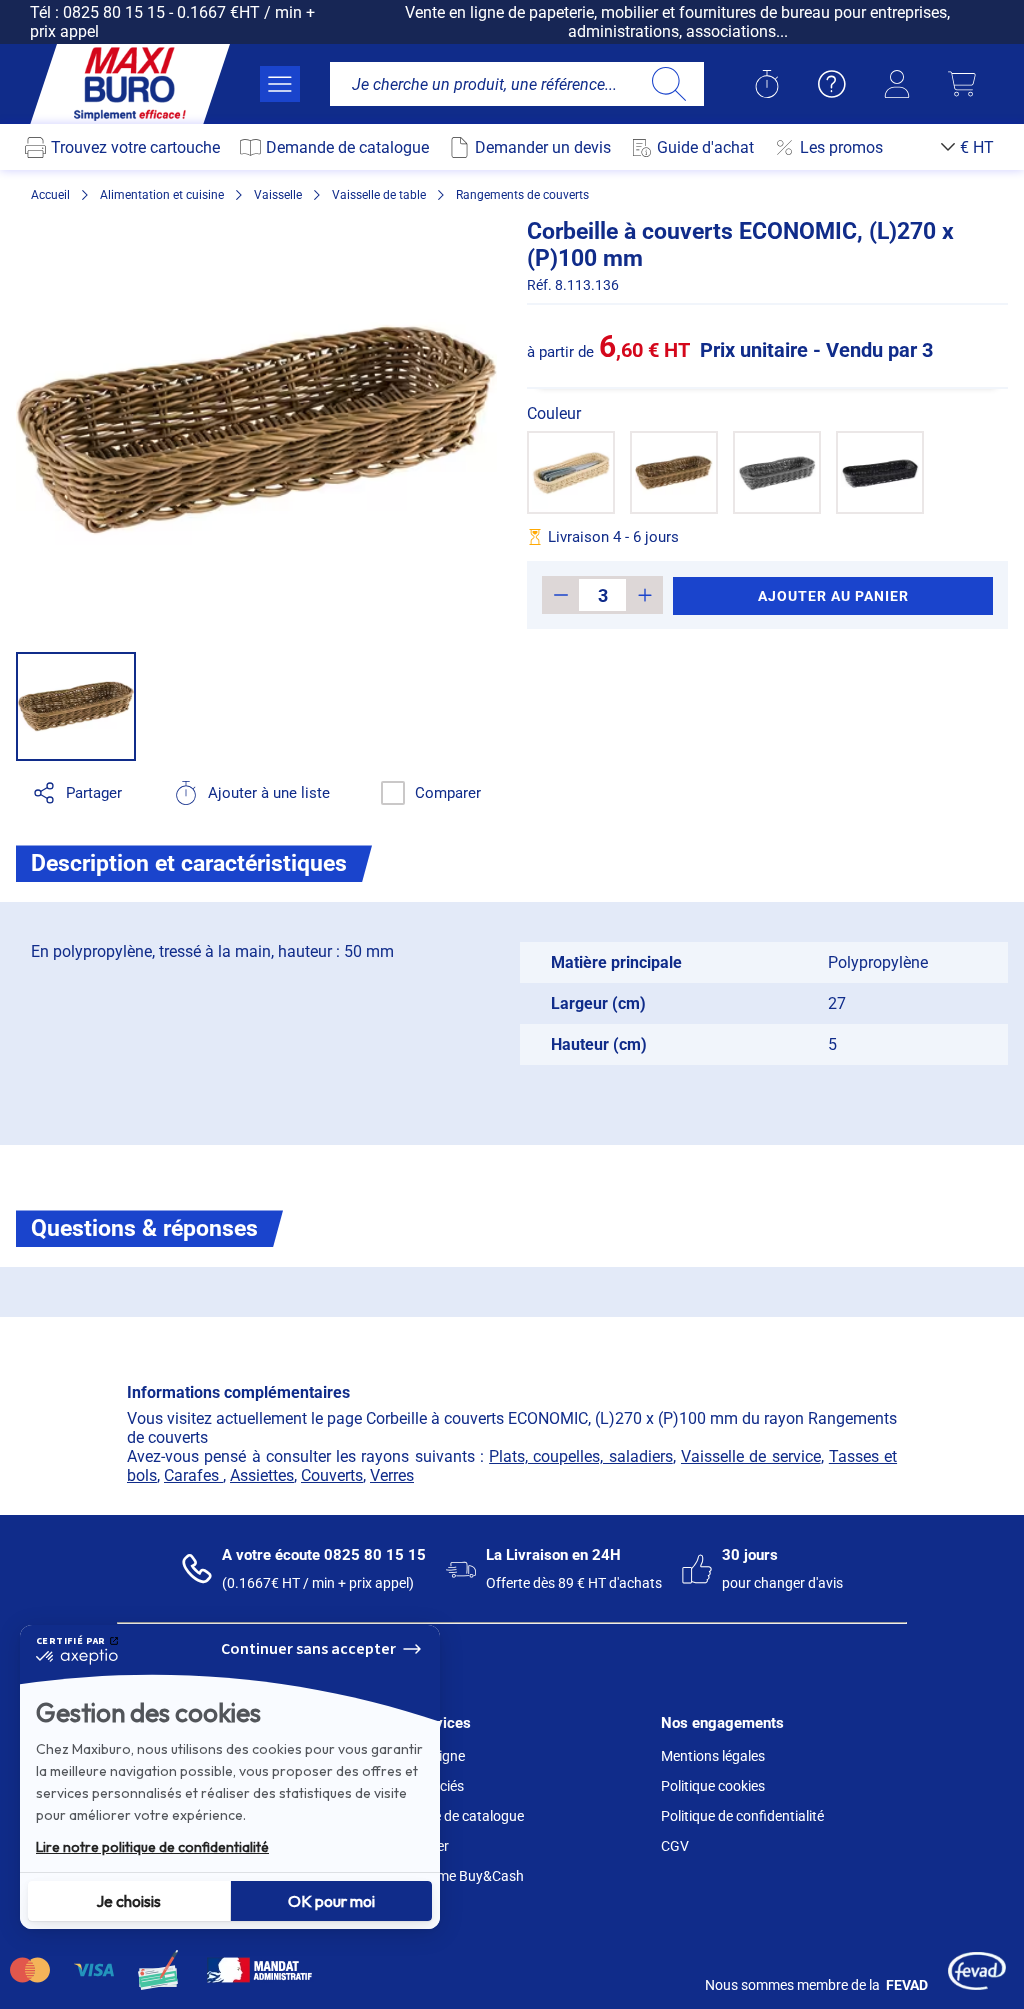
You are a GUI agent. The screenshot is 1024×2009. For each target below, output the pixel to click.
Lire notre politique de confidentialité (152, 1847)
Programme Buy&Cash (453, 1876)
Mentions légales (713, 1756)
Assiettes (262, 1475)
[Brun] (674, 472)
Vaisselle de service (751, 1456)
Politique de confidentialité (742, 1816)
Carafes (193, 1475)
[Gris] (777, 472)
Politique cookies (713, 1786)
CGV (675, 1846)
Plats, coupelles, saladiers (581, 1456)
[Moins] (560, 595)
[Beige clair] (571, 472)
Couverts (332, 1475)
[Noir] (880, 472)
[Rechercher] (668, 84)
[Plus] (644, 595)
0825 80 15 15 (114, 12)
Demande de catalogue (453, 1816)
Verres (392, 1475)
